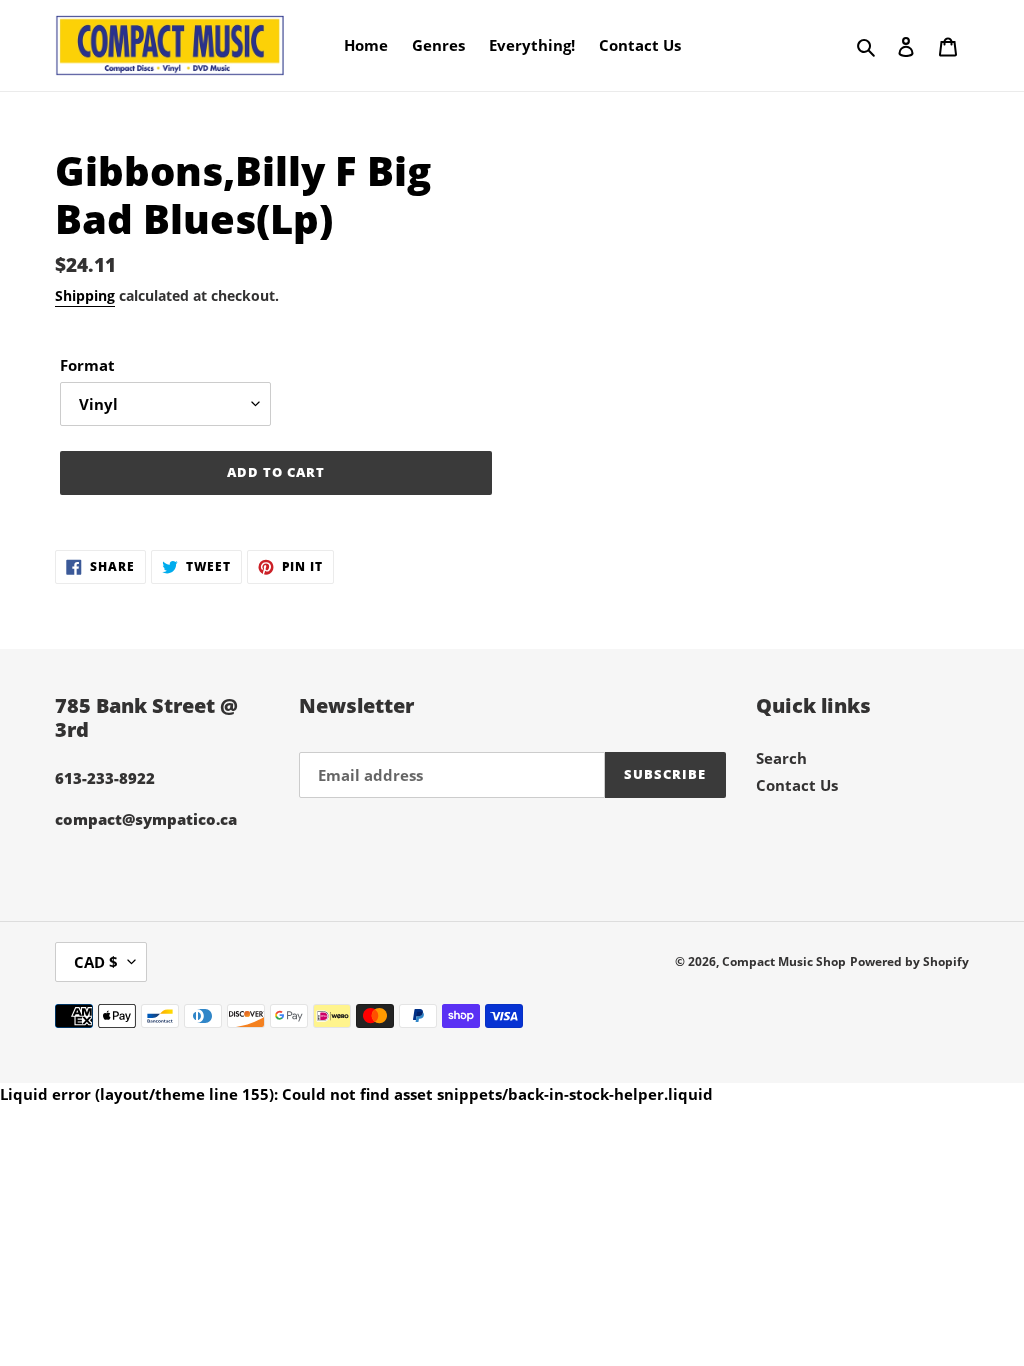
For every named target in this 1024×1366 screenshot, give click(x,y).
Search (781, 758)
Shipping (85, 295)
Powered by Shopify (909, 961)
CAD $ (96, 962)
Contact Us (797, 785)
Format (87, 365)
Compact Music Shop (784, 961)
